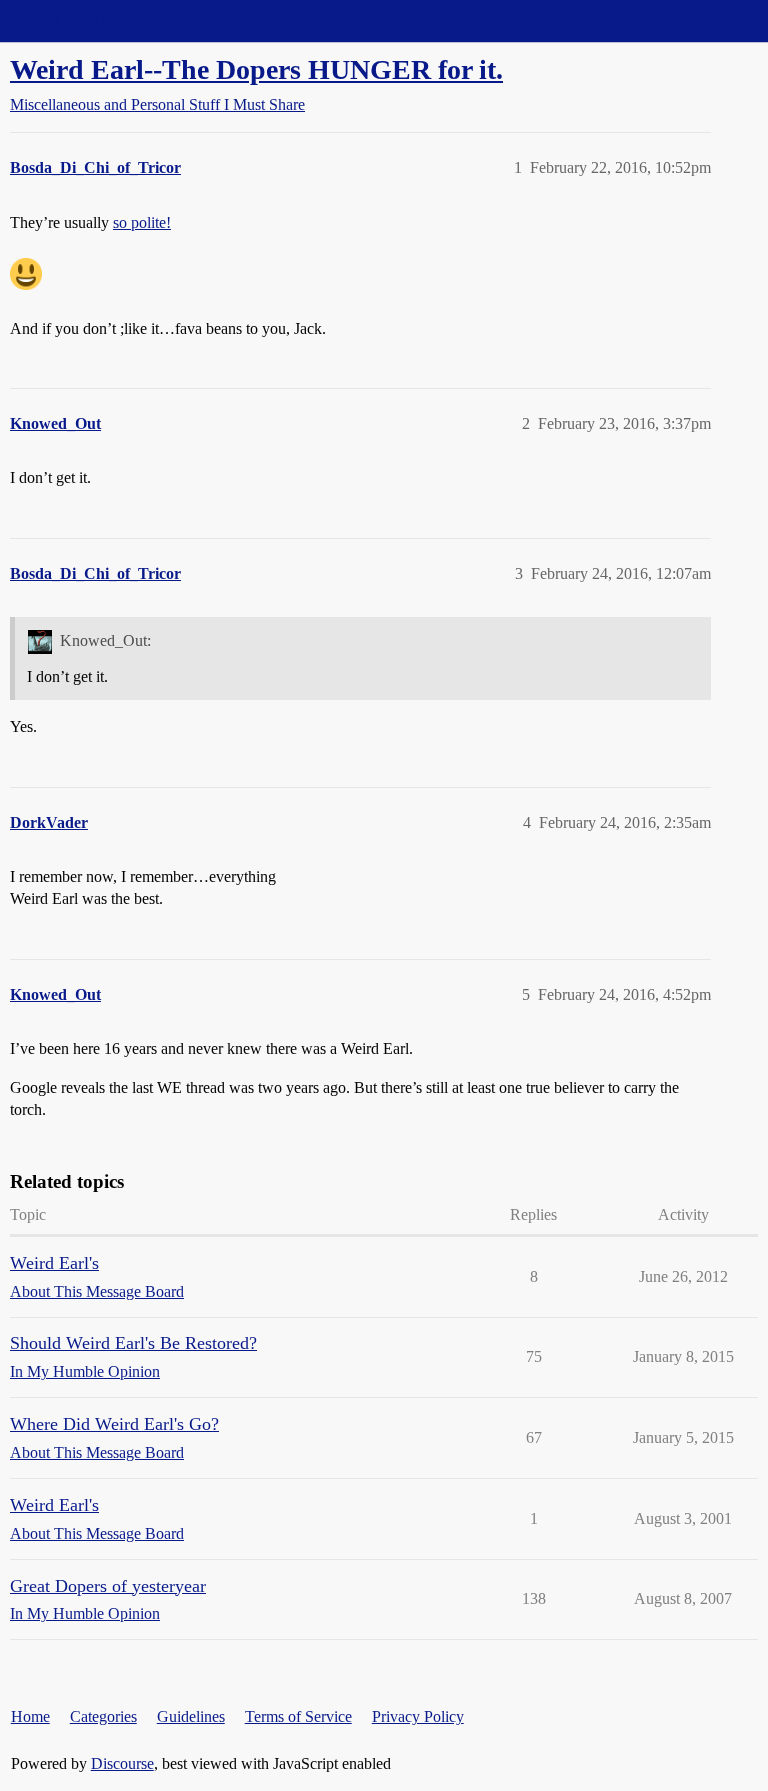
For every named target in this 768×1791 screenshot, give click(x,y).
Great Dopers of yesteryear (108, 1586)
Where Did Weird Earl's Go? (114, 1424)
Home (30, 1716)
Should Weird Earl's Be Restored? (133, 1343)
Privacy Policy (418, 1716)
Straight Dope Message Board (105, 20)
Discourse (122, 1763)
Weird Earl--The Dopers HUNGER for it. (256, 69)
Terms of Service (298, 1716)
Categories (103, 1716)
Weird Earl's (54, 1263)
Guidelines (191, 1716)
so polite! (142, 222)
